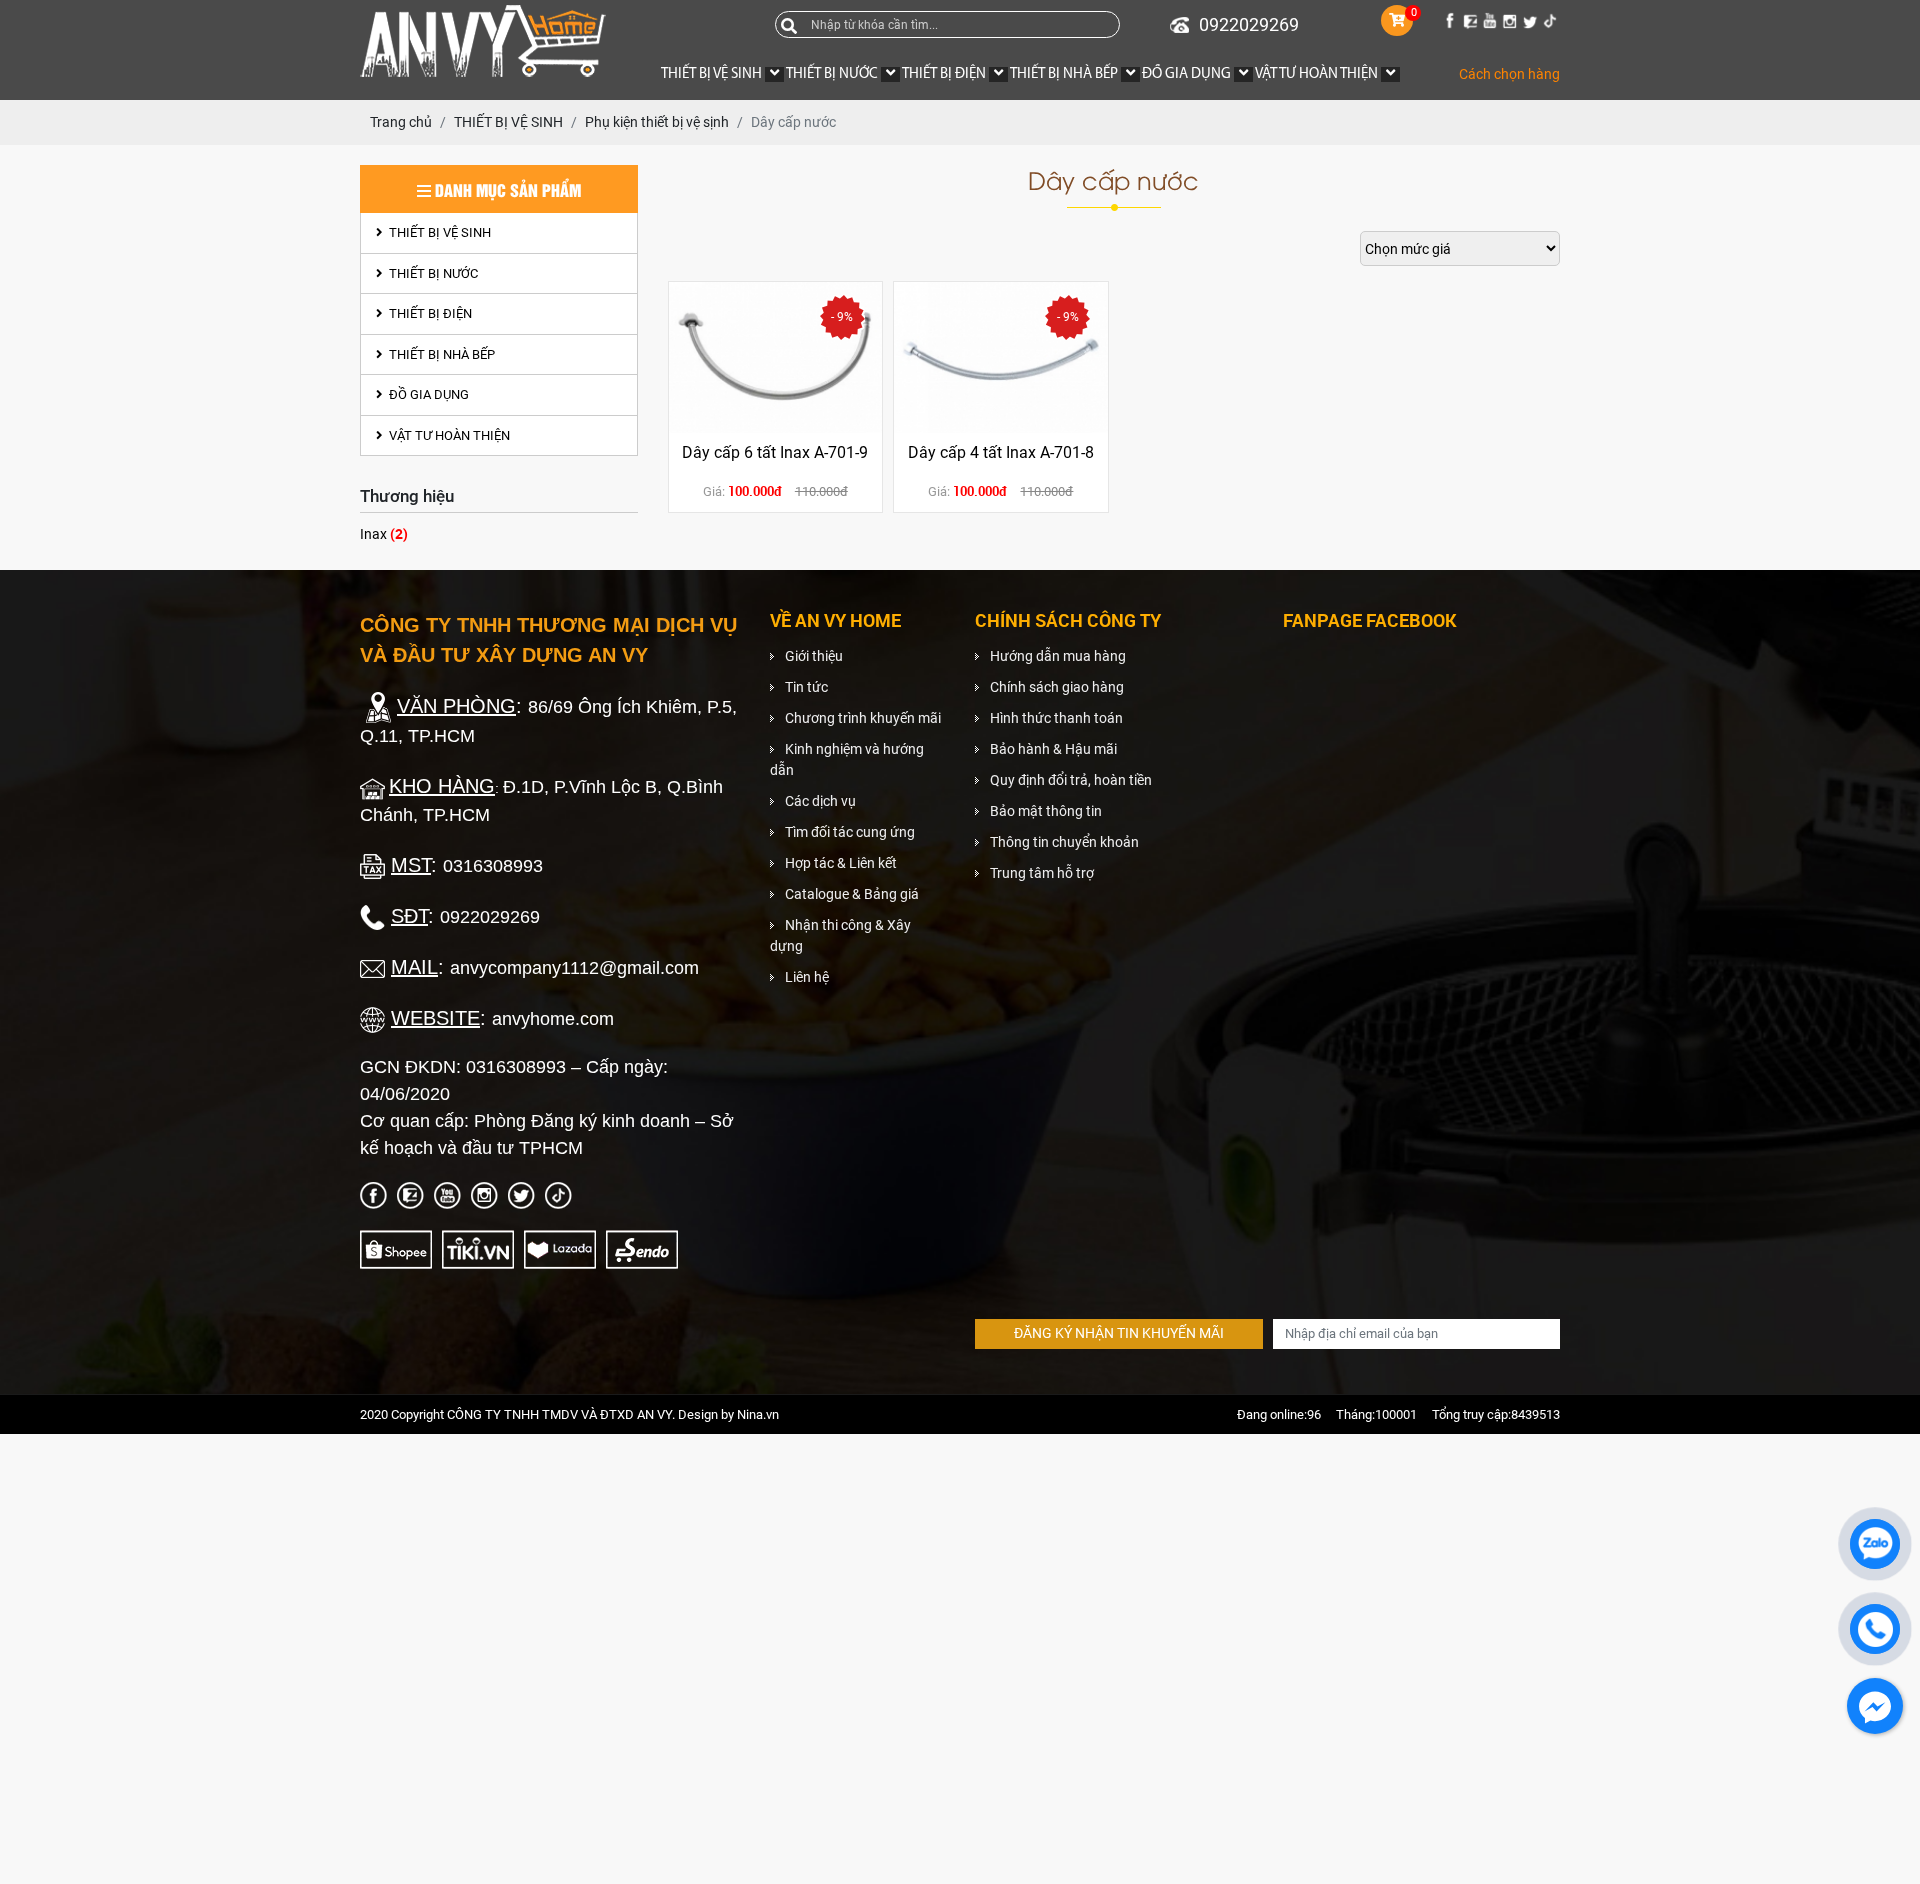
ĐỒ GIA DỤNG (427, 394)
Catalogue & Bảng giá (852, 894)
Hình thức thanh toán (1056, 718)
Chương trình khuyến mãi (863, 718)
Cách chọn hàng (1509, 74)
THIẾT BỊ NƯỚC (432, 273)
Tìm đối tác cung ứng (850, 832)
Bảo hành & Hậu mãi (1053, 749)
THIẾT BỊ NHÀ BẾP (440, 354)
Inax (384, 533)
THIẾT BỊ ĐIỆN (429, 313)
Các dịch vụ (820, 801)
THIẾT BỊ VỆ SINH (438, 232)
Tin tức (806, 687)
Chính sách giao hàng (1057, 687)
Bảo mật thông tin (1046, 811)
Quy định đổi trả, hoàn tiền (1071, 780)
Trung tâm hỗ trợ (1042, 873)
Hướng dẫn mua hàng (1058, 656)
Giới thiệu (814, 656)
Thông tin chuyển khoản (1064, 842)
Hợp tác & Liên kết (841, 863)
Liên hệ (807, 977)
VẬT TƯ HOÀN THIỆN (448, 435)
